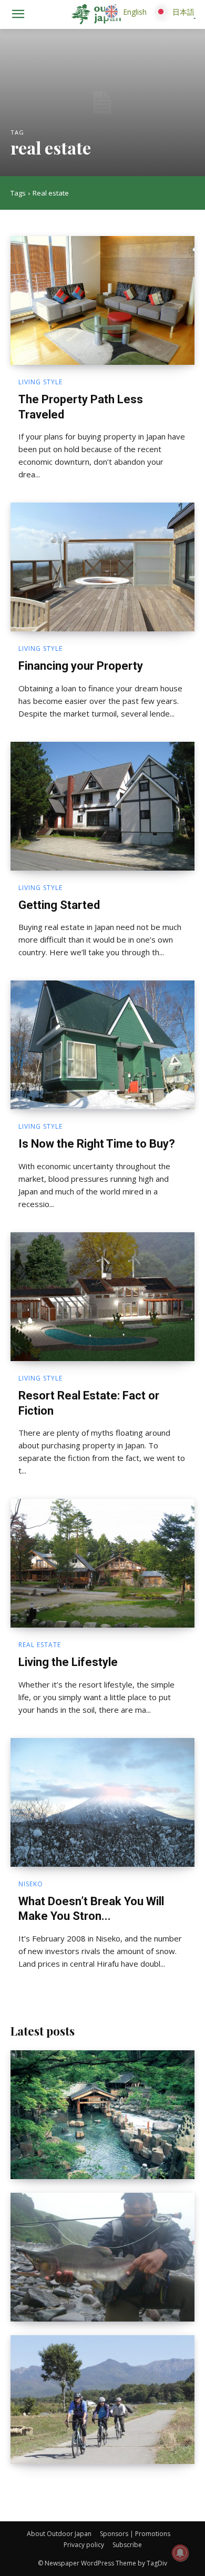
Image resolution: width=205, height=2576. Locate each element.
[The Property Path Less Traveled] (102, 300)
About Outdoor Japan (59, 2534)
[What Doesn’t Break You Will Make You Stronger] (102, 1802)
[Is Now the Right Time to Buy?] (102, 1045)
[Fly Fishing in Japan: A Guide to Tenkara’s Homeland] (102, 2257)
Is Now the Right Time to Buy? (97, 1144)
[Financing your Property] (102, 567)
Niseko (31, 1884)
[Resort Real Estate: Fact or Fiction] (102, 1297)
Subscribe (127, 2545)
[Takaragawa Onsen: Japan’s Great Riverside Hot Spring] (102, 2115)
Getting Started (59, 905)
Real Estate (40, 1645)
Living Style (40, 382)
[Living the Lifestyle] (102, 1563)
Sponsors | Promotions (135, 2534)
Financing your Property (81, 666)
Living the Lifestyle (68, 1662)
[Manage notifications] (180, 2553)
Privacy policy (84, 2545)
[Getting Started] (102, 806)
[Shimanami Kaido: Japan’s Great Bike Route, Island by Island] (102, 2400)
